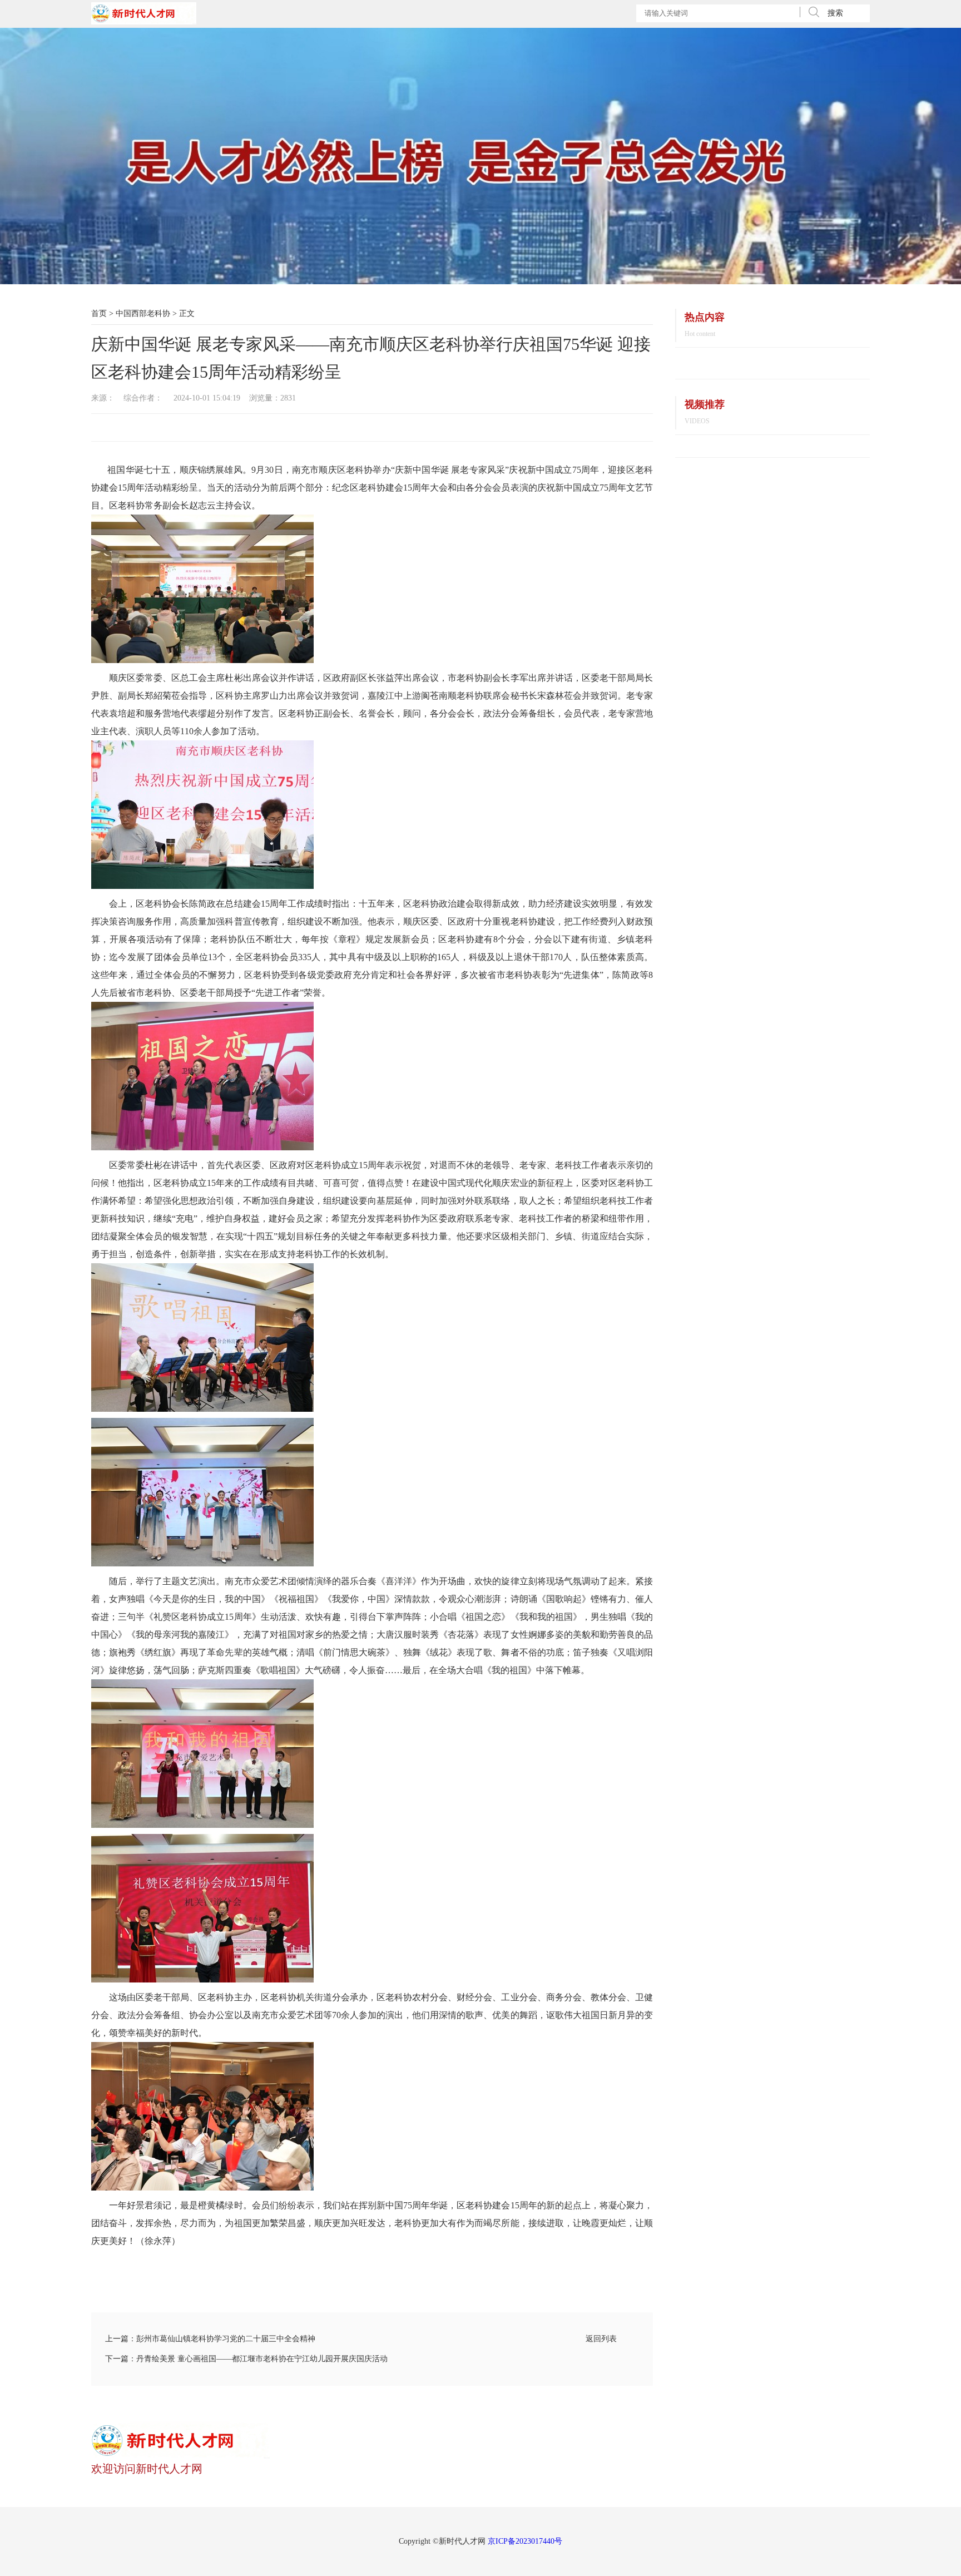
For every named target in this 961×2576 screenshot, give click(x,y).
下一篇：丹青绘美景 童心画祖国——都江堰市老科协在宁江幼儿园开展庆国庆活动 (246, 2359)
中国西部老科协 (143, 313)
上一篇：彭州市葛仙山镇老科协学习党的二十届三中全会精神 (210, 2339)
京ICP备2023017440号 (525, 2541)
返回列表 (601, 2339)
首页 (99, 313)
